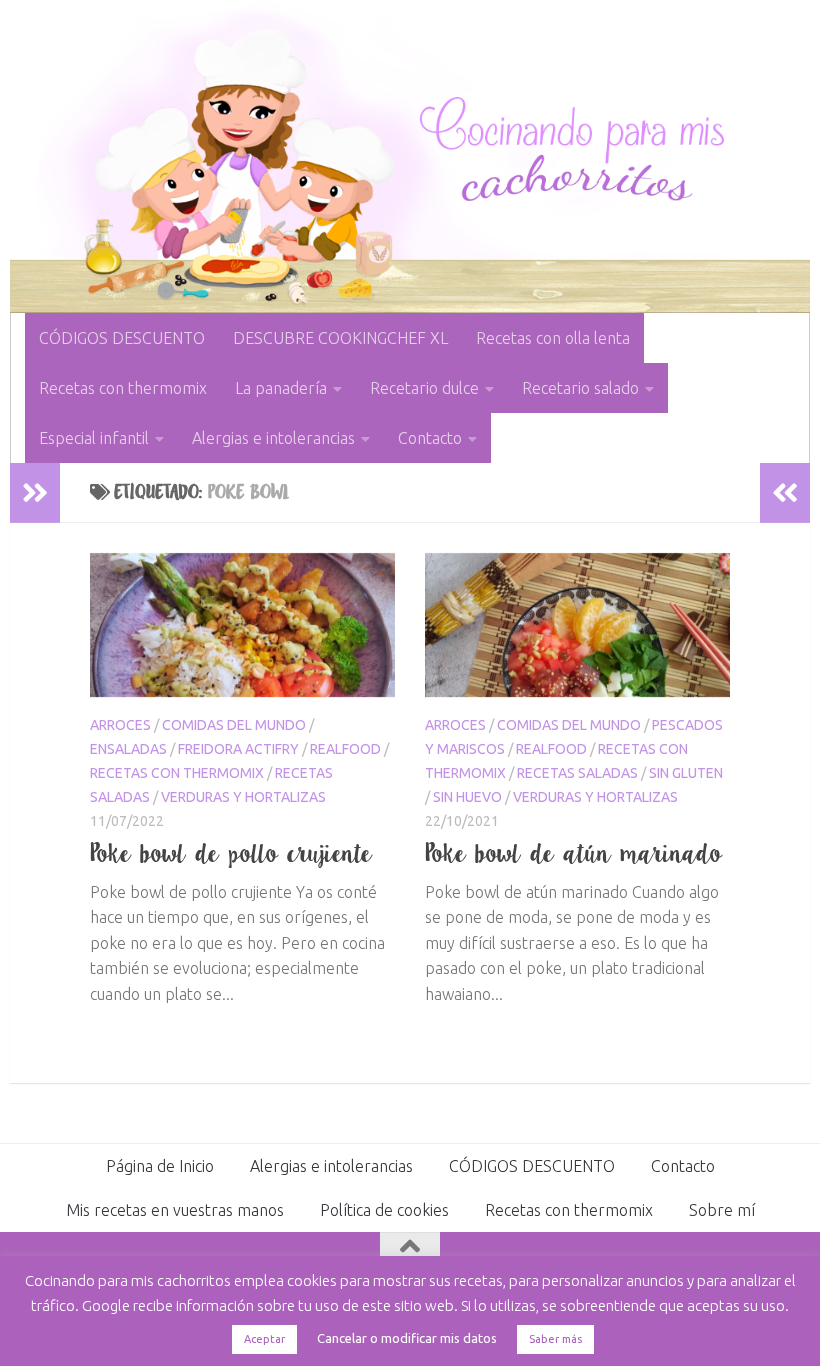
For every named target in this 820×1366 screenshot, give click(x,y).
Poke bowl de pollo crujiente (231, 853)
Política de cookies (384, 1210)
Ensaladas (128, 749)
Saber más (555, 1339)
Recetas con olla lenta (553, 338)
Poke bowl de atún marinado (574, 853)
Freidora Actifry (238, 749)
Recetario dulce (424, 388)
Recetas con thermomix (123, 388)
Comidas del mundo (234, 725)
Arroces (120, 725)
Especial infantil (94, 438)
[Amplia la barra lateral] (35, 493)
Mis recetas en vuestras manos (175, 1210)
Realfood (345, 749)
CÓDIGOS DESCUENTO (122, 338)
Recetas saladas (577, 773)
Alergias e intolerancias (273, 438)
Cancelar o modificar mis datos (407, 1338)
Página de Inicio (160, 1166)
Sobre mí (722, 1210)
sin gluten (686, 773)
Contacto (430, 438)
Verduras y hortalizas (243, 797)
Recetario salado (580, 388)
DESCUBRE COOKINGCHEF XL (340, 338)
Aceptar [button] (264, 1339)
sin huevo (467, 797)
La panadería (281, 388)
